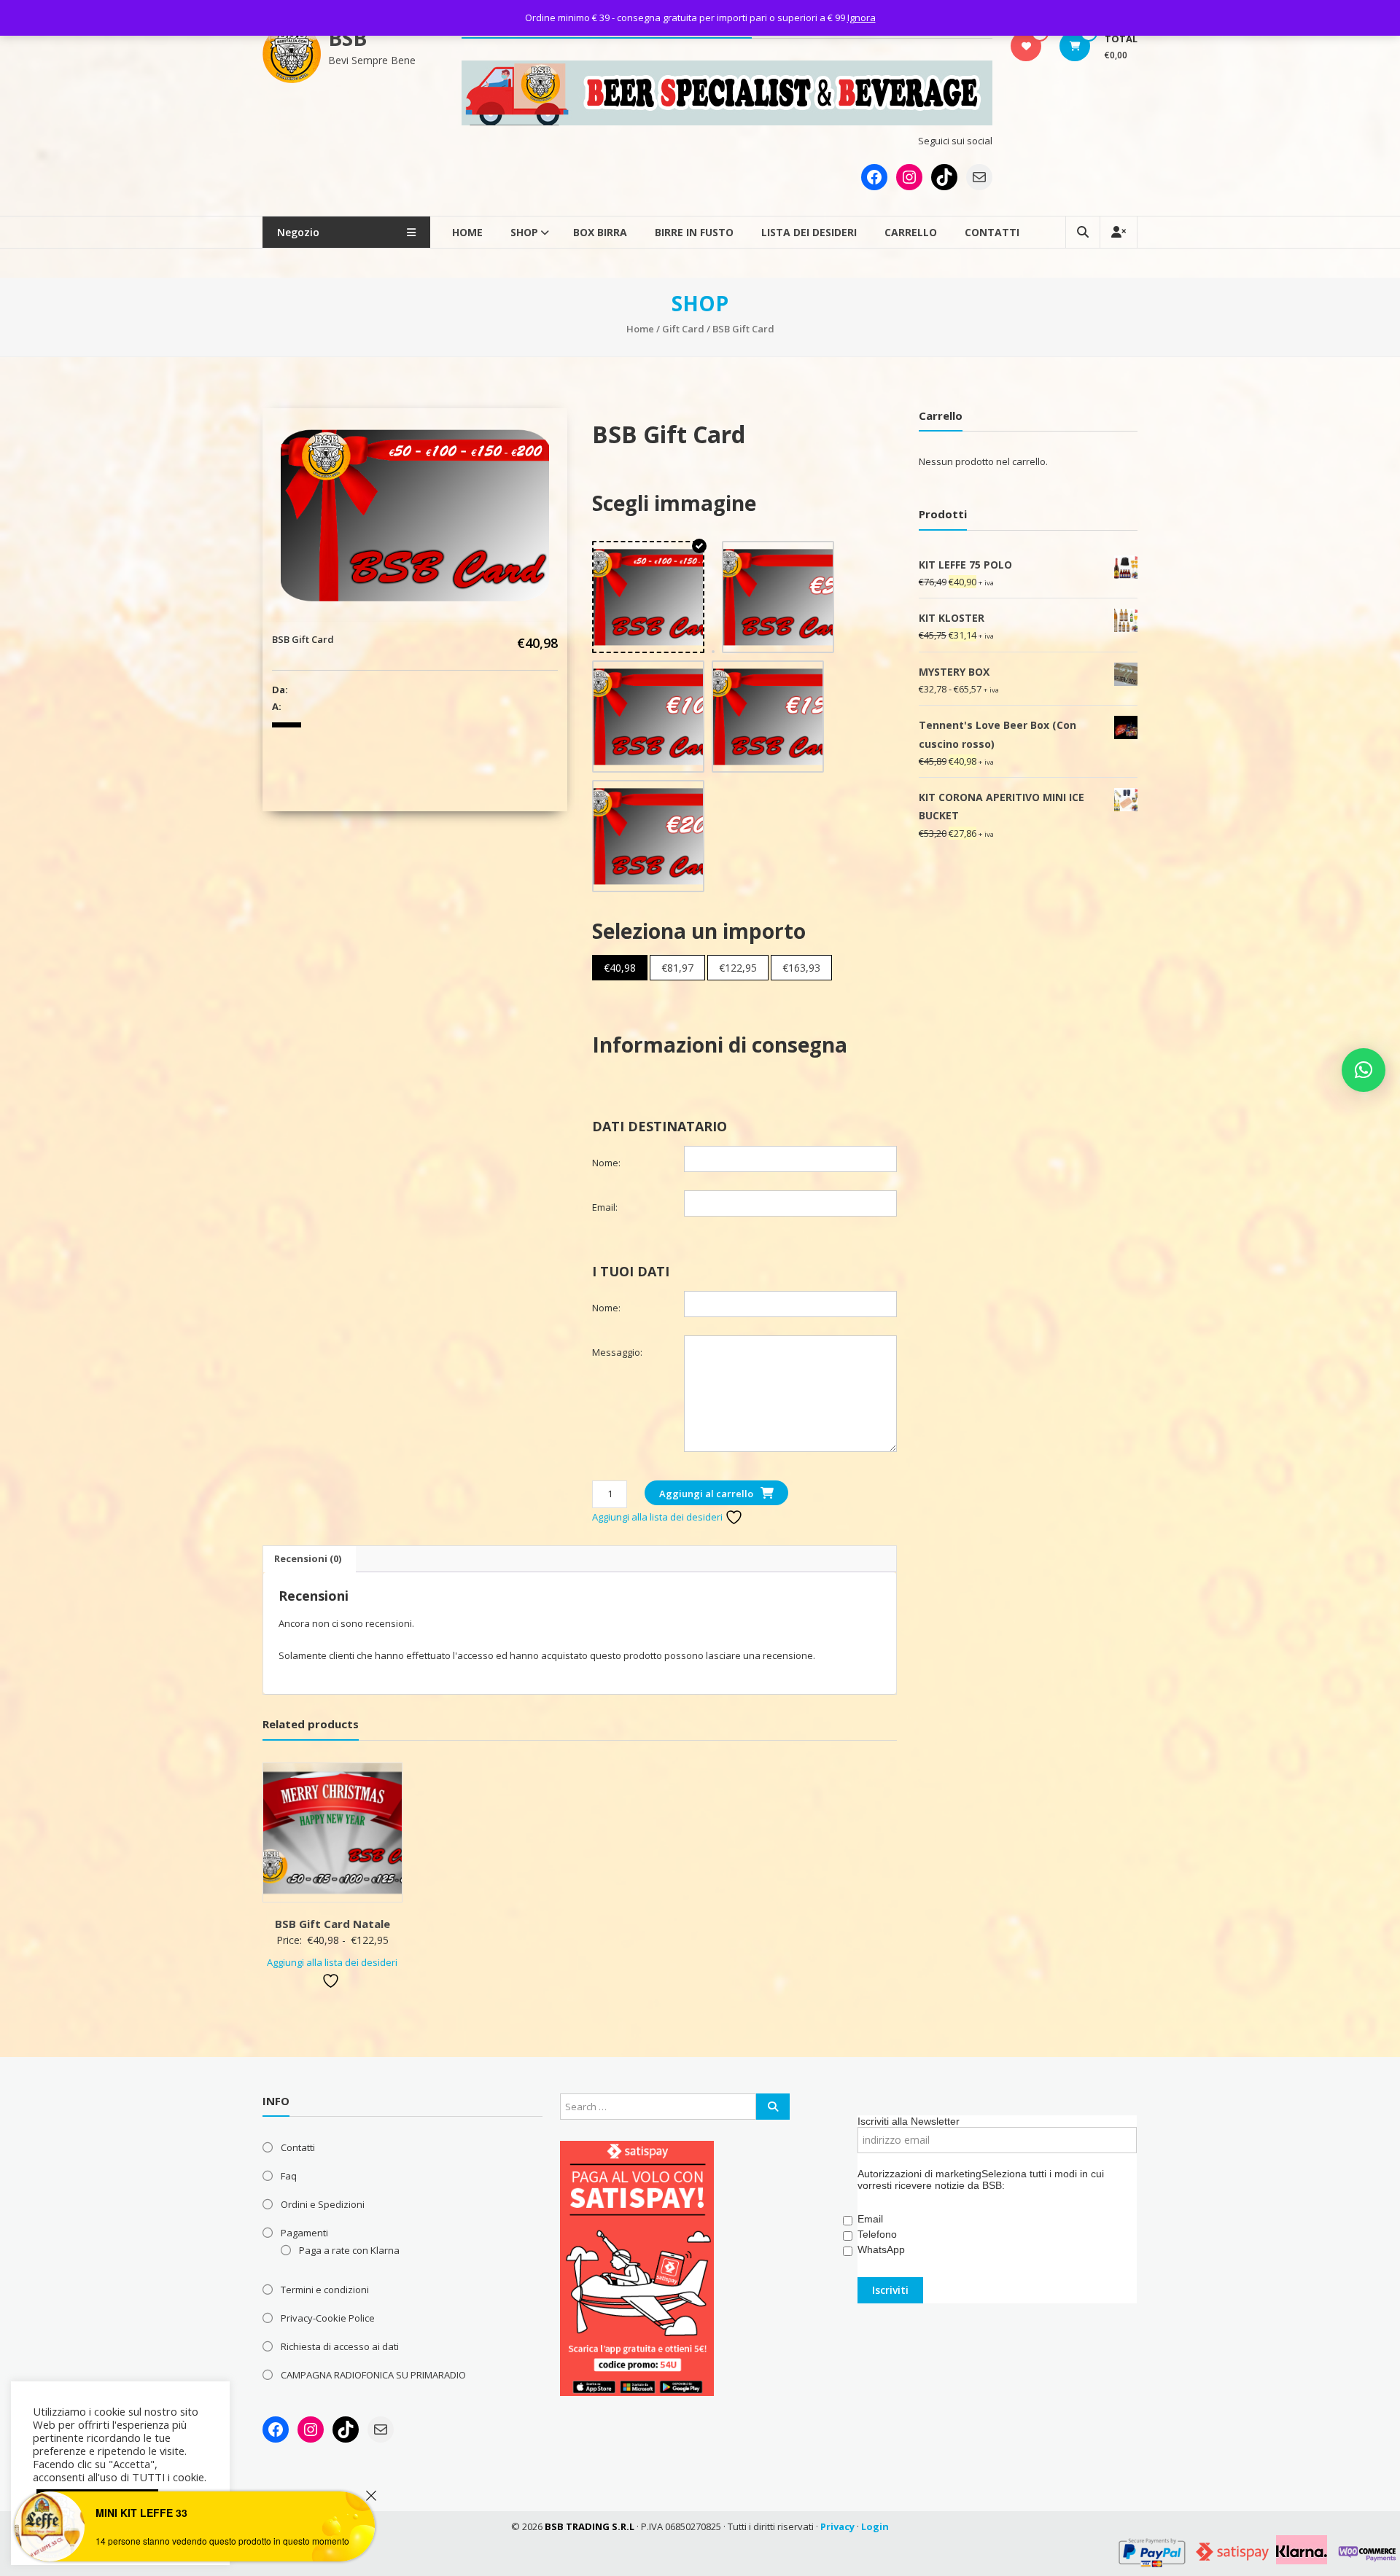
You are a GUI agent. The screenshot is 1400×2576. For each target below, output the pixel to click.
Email (870, 2219)
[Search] (773, 2107)
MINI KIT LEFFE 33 (141, 2513)
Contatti (992, 232)
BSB (347, 38)
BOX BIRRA (600, 232)
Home (467, 232)
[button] (1364, 1070)
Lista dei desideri (809, 232)
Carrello (911, 232)
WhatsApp (881, 2249)
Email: (605, 1207)
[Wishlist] (1026, 46)
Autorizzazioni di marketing (919, 2174)
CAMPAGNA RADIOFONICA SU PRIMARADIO (373, 2375)
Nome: (606, 1163)
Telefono (877, 2234)
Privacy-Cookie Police (328, 2318)
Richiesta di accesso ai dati (340, 2346)
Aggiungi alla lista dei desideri (658, 1517)
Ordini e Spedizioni (323, 2204)
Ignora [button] (862, 17)
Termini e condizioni (325, 2290)
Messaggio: (617, 1352)
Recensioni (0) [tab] (308, 1558)
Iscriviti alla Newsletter (909, 2121)
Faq (289, 2176)
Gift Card (683, 329)
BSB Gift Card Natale (332, 1924)
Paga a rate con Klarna (349, 2250)
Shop (524, 232)
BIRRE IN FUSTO (694, 232)
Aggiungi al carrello (706, 1494)
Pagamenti (304, 2233)
